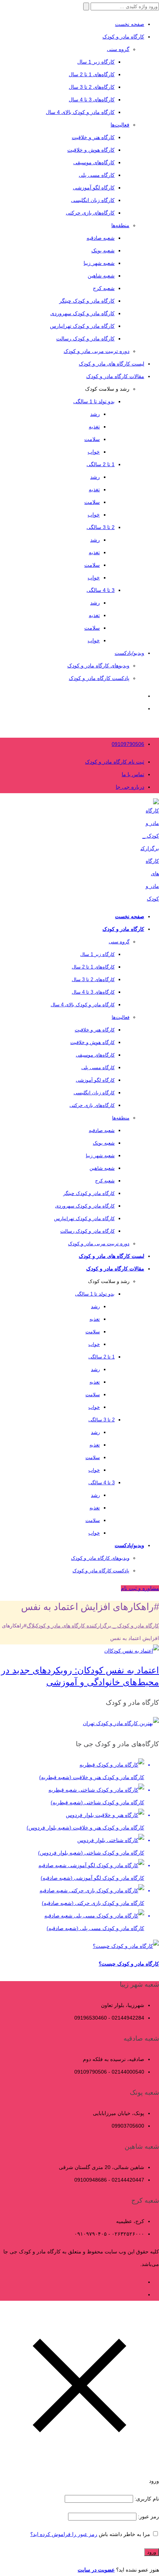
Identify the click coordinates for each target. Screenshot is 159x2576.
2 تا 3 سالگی (101, 527)
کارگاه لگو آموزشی (94, 188)
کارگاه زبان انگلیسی (93, 200)
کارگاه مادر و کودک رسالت (85, 339)
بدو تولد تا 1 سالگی (94, 401)
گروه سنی (118, 49)
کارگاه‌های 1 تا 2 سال (92, 74)
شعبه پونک (103, 250)
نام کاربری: (146, 2499)
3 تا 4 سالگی (101, 590)
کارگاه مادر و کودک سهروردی (82, 313)
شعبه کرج (104, 288)
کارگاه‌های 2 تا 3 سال (92, 87)
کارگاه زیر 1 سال (96, 62)
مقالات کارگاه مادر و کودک (115, 376)
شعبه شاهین (101, 276)
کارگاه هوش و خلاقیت (91, 150)
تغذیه (94, 427)
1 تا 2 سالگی (101, 464)
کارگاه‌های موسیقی (94, 162)
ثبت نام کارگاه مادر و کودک (115, 762)
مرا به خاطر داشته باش (124, 2534)
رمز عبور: (148, 2516)
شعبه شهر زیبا (99, 263)
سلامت (92, 439)
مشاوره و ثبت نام (140, 1588)
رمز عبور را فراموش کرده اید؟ (64, 2534)
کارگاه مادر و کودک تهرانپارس (82, 326)
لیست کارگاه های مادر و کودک (111, 364)
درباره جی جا (130, 787)
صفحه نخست (130, 24)
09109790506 (128, 744)
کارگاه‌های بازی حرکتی (90, 213)
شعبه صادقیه (101, 238)
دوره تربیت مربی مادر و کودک (97, 351)
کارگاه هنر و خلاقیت (93, 137)
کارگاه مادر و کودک (123, 37)
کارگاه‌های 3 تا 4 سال (92, 100)
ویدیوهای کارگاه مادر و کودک (98, 666)
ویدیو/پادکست (129, 653)
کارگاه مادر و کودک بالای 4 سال (80, 112)
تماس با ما (133, 774)
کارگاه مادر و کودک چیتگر (87, 301)
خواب (94, 452)
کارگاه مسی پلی (97, 175)
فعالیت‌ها (120, 125)
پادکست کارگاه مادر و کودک (99, 678)
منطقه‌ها (120, 225)
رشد (95, 414)
